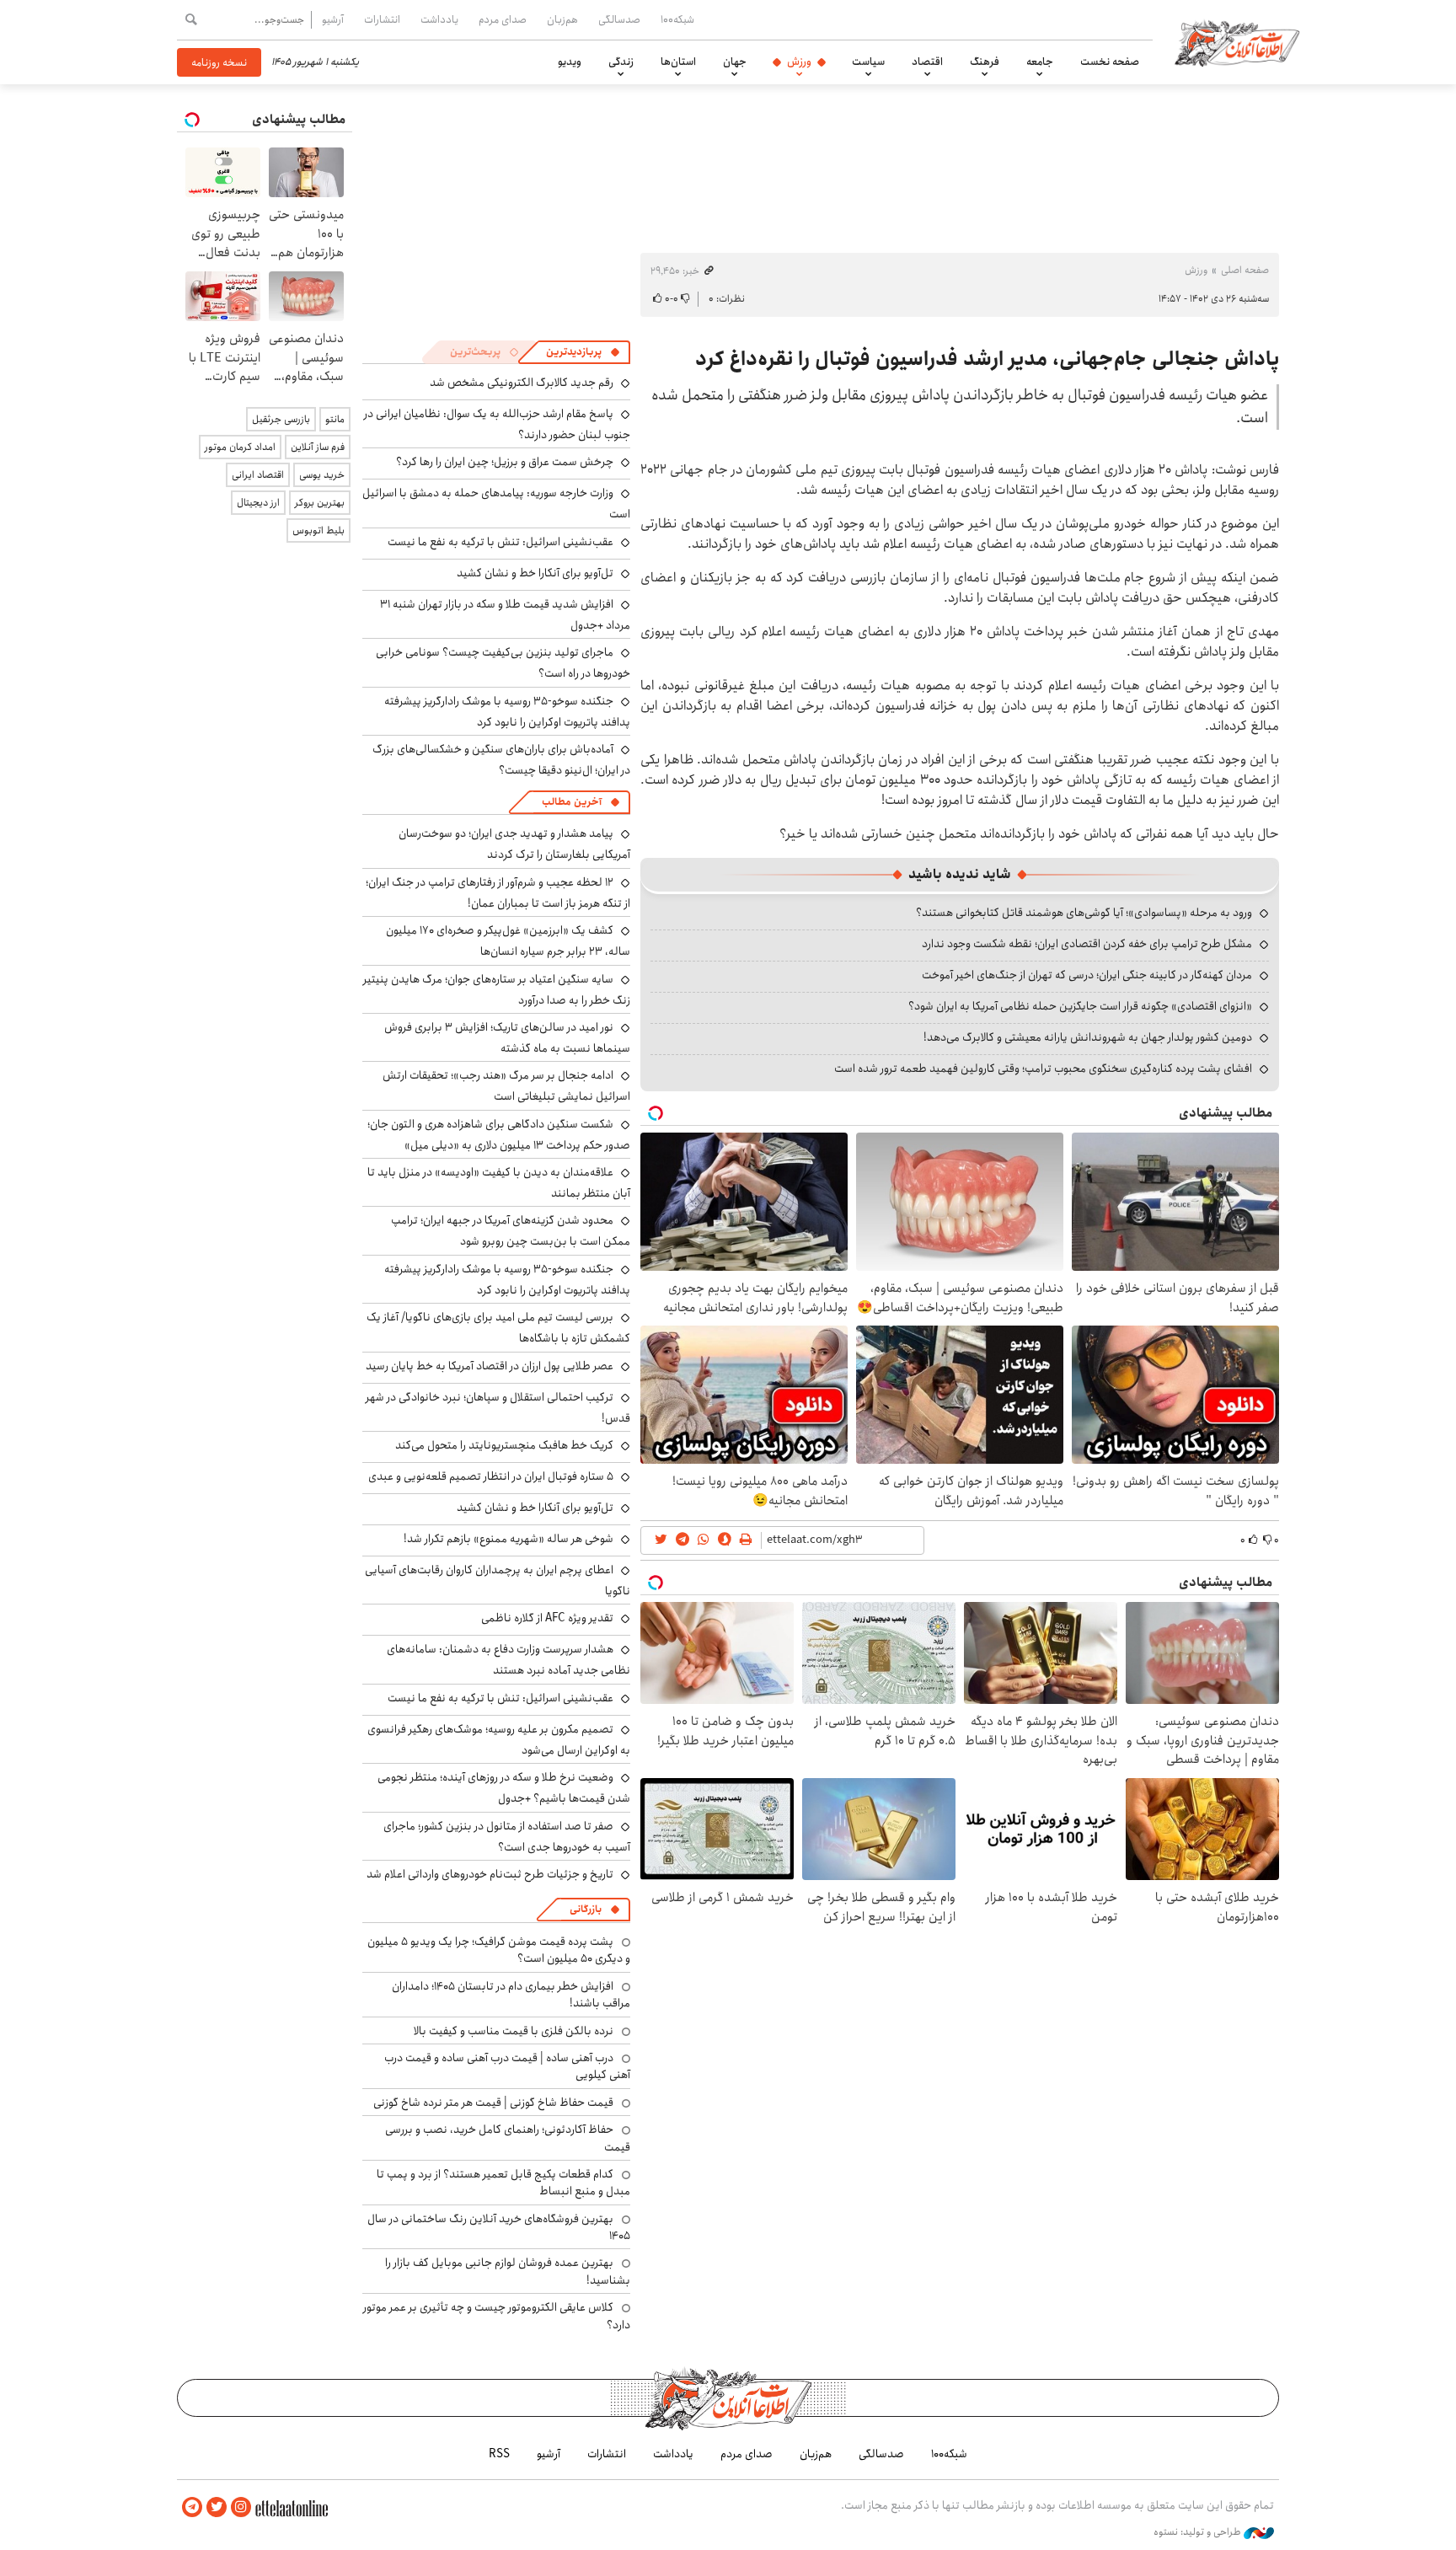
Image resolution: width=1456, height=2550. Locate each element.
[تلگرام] (192, 2507)
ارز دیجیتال (258, 503)
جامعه (1040, 62)
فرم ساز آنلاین (318, 447)
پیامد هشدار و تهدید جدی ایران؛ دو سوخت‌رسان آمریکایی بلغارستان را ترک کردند (514, 844)
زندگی (621, 62)
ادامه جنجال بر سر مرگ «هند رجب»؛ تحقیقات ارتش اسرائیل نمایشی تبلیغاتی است (506, 1086)
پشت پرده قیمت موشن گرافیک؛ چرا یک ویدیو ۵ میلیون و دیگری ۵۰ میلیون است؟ (499, 1950)
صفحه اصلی (1245, 270)
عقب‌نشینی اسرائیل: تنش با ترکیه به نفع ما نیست (500, 542)
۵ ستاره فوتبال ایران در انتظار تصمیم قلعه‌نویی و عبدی (491, 1476)
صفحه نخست (1110, 62)
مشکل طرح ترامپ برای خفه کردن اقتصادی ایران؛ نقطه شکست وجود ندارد (1087, 944)
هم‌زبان (562, 19)
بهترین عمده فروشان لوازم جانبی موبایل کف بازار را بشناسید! (508, 2271)
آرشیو (333, 19)
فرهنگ (985, 62)
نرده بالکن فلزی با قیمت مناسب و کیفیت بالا (514, 2031)
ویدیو (570, 62)
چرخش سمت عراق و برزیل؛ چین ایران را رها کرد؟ (505, 462)
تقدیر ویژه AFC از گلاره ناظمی (547, 1618)
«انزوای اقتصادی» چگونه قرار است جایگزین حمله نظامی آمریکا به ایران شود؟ (1080, 1006)
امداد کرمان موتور (240, 447)
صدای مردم (503, 19)
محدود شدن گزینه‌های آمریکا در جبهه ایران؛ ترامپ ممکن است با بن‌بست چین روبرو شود (511, 1231)
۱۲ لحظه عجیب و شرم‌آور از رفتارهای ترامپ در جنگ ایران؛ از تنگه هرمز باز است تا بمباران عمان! (498, 893)
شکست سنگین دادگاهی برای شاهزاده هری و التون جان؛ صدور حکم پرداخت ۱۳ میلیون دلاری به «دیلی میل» (499, 1135)
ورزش (799, 62)
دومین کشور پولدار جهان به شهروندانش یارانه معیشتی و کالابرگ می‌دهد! (1088, 1037)
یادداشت (439, 19)
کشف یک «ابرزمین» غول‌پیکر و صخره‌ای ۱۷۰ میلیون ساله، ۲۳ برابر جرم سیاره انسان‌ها (508, 941)
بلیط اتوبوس (318, 530)
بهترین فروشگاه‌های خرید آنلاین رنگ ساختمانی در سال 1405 (499, 2227)
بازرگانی (586, 1909)
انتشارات (382, 19)
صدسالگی (619, 19)
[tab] (583, 352)
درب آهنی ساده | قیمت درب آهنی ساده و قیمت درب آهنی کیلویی (507, 2066)
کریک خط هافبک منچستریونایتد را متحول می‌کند (504, 1445)
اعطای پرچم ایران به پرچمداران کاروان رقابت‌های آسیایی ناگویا (498, 1580)
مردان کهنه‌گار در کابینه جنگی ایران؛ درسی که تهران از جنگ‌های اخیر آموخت (1087, 975)
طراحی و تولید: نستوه (1199, 2532)
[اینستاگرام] (241, 2507)
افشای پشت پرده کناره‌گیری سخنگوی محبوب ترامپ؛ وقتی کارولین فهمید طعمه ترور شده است (1043, 1069)
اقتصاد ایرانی (258, 475)
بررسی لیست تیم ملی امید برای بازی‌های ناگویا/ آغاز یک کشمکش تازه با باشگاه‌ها (498, 1328)
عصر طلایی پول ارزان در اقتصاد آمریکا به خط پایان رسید (490, 1366)
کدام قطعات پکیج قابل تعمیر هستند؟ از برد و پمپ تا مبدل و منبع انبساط (503, 2183)
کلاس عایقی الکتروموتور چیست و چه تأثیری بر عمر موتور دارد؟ (497, 2316)
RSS (499, 2454)
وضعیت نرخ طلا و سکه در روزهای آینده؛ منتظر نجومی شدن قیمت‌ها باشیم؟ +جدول (504, 1788)
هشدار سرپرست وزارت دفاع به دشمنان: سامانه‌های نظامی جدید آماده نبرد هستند (509, 1660)
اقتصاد (927, 62)
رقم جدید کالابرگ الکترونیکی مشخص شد (522, 383)
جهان (735, 62)
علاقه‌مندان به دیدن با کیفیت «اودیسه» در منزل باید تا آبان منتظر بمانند (499, 1183)
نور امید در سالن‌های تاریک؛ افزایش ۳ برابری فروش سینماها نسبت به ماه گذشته (507, 1038)
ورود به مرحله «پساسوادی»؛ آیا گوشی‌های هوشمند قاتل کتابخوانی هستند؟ (1084, 913)
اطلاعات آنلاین (1237, 42)
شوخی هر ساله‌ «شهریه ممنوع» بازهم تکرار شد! (509, 1539)
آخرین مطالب (572, 802)
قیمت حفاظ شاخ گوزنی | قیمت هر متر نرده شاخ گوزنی (493, 2103)
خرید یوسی (322, 475)
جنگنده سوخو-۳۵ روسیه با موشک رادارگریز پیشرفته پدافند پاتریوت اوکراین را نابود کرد (507, 712)
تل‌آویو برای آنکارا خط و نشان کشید (535, 573)
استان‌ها (678, 62)
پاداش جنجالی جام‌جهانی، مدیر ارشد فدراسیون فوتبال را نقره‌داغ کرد (987, 359)
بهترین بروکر (320, 503)
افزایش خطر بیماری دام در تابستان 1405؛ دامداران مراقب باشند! (511, 1995)
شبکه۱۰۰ (677, 19)
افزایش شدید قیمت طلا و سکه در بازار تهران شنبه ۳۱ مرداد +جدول (505, 615)
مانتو (335, 419)
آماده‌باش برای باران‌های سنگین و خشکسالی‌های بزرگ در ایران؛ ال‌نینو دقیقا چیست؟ (501, 760)
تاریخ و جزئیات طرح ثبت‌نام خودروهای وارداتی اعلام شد (490, 1874)
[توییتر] (217, 2507)
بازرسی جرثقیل (281, 419)
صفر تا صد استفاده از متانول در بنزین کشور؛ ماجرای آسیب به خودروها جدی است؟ (507, 1837)
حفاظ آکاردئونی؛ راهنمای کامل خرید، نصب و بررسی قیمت (508, 2138)
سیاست (868, 62)
